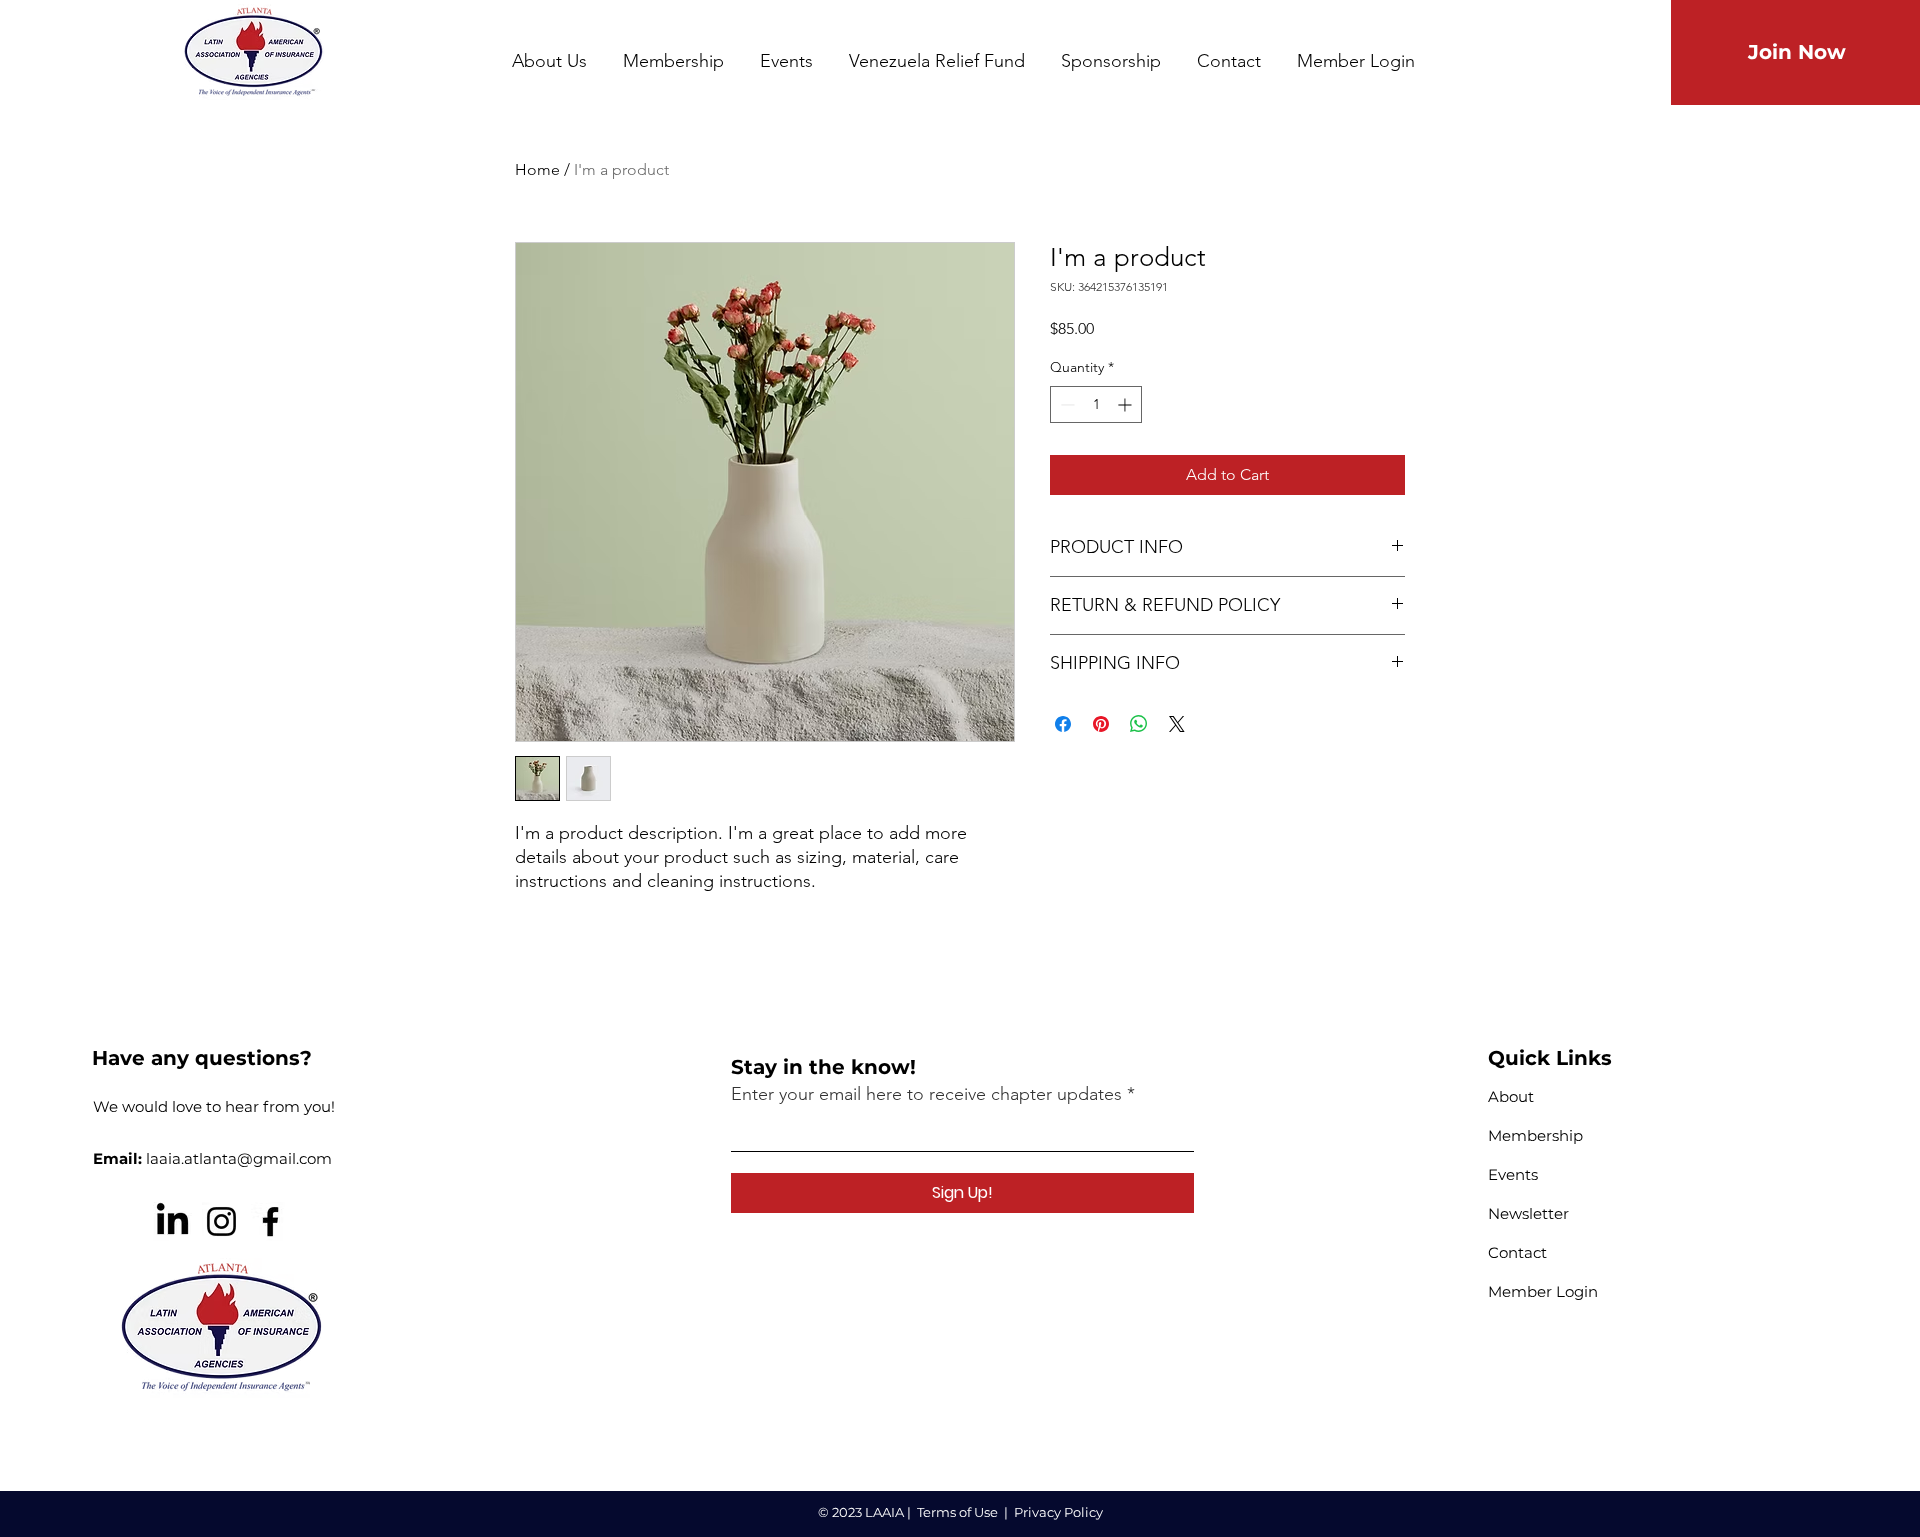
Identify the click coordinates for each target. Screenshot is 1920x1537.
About (1511, 1096)
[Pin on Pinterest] (1101, 724)
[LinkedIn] (172, 1221)
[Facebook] (270, 1221)
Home (537, 169)
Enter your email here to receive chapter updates (926, 1094)
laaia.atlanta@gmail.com (239, 1158)
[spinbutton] (1096, 404)
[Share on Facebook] (1063, 724)
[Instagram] (221, 1221)
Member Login (1543, 1291)
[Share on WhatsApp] (1139, 724)
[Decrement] (1065, 404)
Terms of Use (957, 1512)
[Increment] (1126, 404)
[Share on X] (1177, 724)
